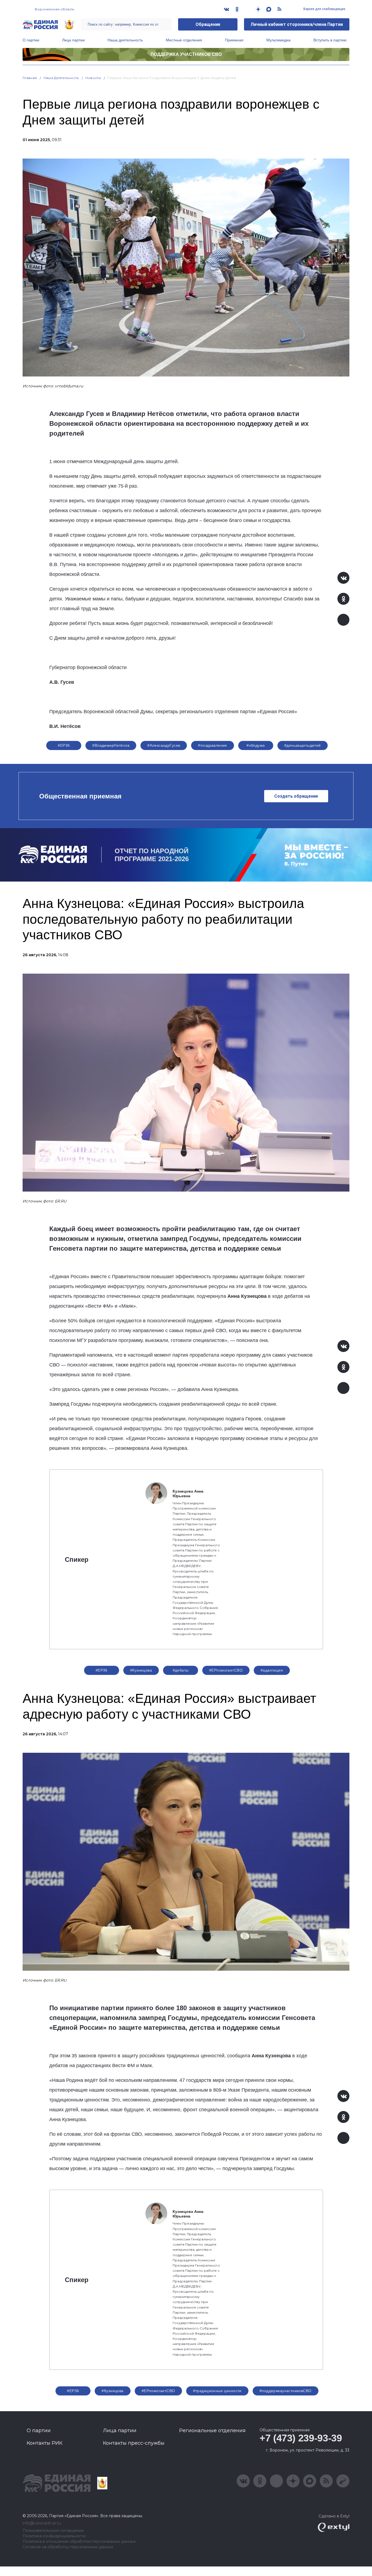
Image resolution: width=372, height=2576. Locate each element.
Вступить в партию (330, 40)
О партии (31, 40)
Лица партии (73, 40)
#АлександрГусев (164, 745)
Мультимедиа (278, 40)
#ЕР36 (64, 745)
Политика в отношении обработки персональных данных (79, 2542)
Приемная (234, 40)
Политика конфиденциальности (54, 2536)
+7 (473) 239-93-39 (301, 2438)
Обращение (208, 24)
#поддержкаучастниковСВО (286, 2391)
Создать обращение (296, 796)
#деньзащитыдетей (303, 745)
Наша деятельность (125, 40)
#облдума (256, 745)
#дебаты (181, 1670)
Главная (30, 78)
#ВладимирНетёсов (111, 745)
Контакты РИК (45, 2443)
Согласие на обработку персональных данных (68, 2547)
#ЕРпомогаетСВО (226, 1670)
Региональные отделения (212, 2431)
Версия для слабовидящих (324, 9)
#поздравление (212, 745)
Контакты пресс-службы (134, 2443)
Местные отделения (184, 40)
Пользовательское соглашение (53, 2531)
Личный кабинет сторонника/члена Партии (297, 24)
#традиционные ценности (217, 2391)
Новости (93, 78)
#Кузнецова (141, 1670)
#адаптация (272, 1670)
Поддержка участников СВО (186, 54)
